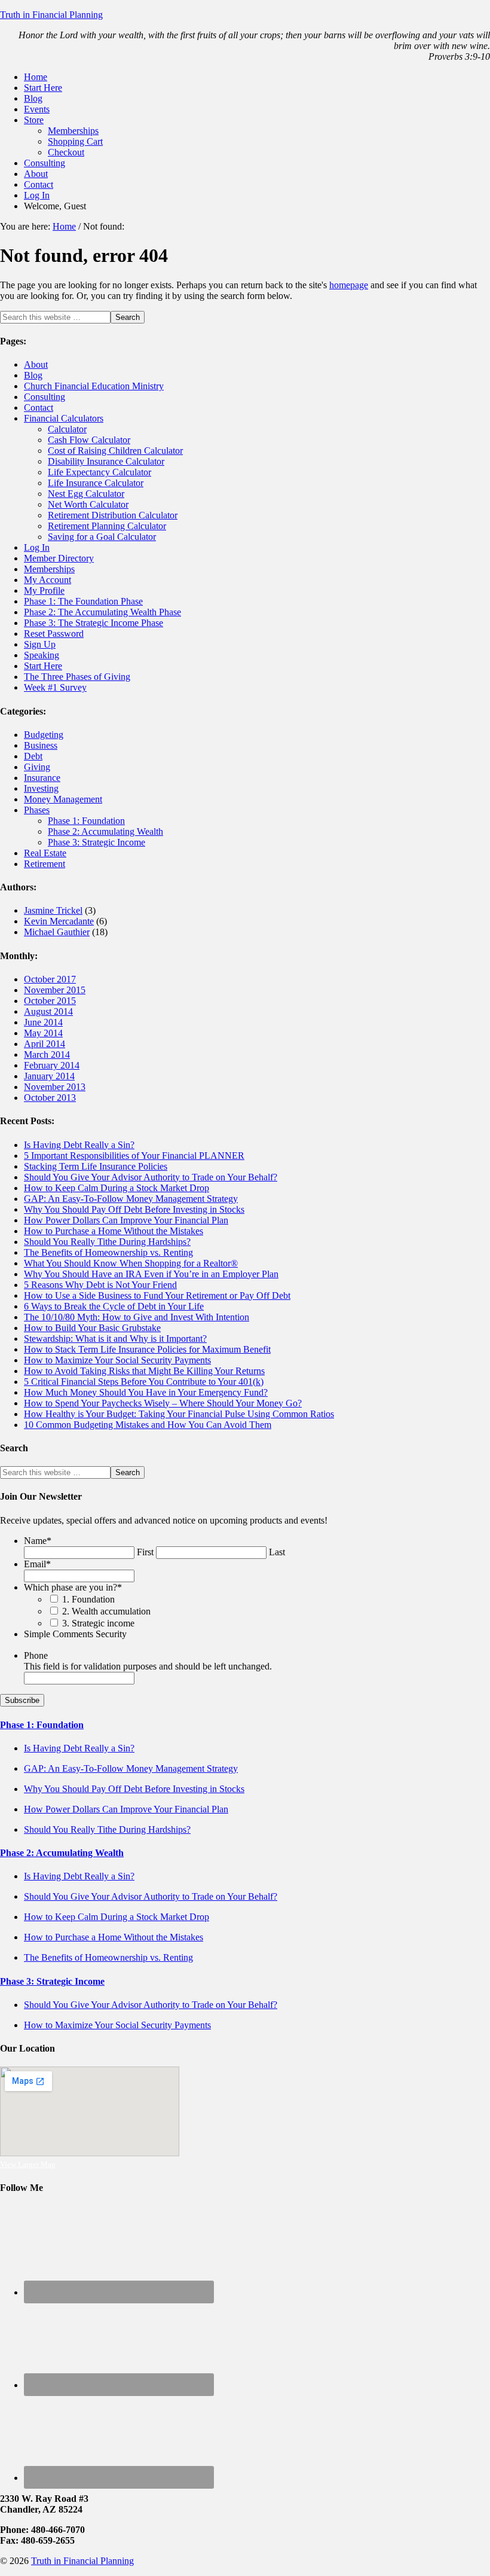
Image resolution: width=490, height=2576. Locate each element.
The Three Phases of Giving (77, 677)
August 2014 (48, 1011)
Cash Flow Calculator (89, 440)
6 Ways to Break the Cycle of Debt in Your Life (114, 1306)
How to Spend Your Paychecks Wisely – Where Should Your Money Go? (163, 1403)
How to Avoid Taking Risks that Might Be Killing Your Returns (144, 1371)
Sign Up (40, 644)
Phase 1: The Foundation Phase (83, 601)
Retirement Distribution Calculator (113, 515)
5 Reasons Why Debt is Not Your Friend (100, 1285)
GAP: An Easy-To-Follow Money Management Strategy (131, 1199)
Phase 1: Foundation (86, 821)
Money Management (63, 799)
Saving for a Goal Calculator (102, 537)
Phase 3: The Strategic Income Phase (94, 623)
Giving (37, 767)
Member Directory (59, 558)
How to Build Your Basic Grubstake (92, 1328)
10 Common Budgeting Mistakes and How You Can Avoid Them (148, 1425)
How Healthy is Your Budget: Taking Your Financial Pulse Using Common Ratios (179, 1414)
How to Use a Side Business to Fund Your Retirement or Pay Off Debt (157, 1295)
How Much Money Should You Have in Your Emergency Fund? (146, 1392)
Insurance (42, 778)
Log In (37, 547)
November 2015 (55, 990)
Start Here (43, 666)
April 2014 (45, 1044)
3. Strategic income (98, 1623)
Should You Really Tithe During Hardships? (107, 1242)
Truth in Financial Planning (51, 15)
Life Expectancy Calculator (99, 472)
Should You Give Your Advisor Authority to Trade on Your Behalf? (151, 1177)
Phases (37, 810)
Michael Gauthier (57, 932)
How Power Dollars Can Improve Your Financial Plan (126, 1220)
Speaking (42, 655)
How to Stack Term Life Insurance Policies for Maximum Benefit (147, 1349)
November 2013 (55, 1087)
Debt (33, 756)
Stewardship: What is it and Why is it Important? (115, 1339)
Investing (41, 788)
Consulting (45, 397)
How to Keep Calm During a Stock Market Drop (117, 1188)
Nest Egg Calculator (86, 494)
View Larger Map (28, 2164)
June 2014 (43, 1022)
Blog (33, 375)
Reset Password (54, 634)
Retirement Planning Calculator (107, 526)
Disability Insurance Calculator (106, 461)
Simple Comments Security (75, 1634)
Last (277, 1552)
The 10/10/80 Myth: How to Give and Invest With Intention (137, 1317)
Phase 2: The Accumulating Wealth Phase (102, 612)
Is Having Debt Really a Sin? (79, 1145)
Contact (39, 408)
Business (41, 745)
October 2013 (50, 1098)
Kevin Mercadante (59, 921)
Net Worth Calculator (88, 504)
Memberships (49, 569)
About (36, 364)
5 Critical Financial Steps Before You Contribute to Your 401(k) (144, 1382)
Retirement (45, 864)
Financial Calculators (64, 418)
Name (38, 1541)
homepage (349, 285)
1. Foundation (88, 1599)
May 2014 (43, 1033)
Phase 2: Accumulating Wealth (105, 831)
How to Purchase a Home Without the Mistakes (114, 1231)
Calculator (67, 429)
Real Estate (45, 853)
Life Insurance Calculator (96, 483)
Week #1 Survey (55, 687)
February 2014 (52, 1065)
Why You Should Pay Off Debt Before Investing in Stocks (134, 1209)
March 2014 (47, 1054)
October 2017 (50, 979)
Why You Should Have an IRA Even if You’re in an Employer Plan (151, 1274)
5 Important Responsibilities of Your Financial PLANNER (134, 1156)
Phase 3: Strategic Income (97, 842)
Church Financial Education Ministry (94, 386)
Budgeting (44, 735)
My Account (48, 580)
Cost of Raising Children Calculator (115, 451)
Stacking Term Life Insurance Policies (96, 1166)
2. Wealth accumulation (106, 1611)
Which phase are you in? (73, 1587)
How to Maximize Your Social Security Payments (117, 1360)
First (145, 1552)
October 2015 (50, 1001)
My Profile (44, 590)
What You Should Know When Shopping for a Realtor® (131, 1263)
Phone (36, 1655)
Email (37, 1564)
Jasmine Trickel (53, 910)
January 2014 (49, 1076)
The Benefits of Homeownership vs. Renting (108, 1252)
